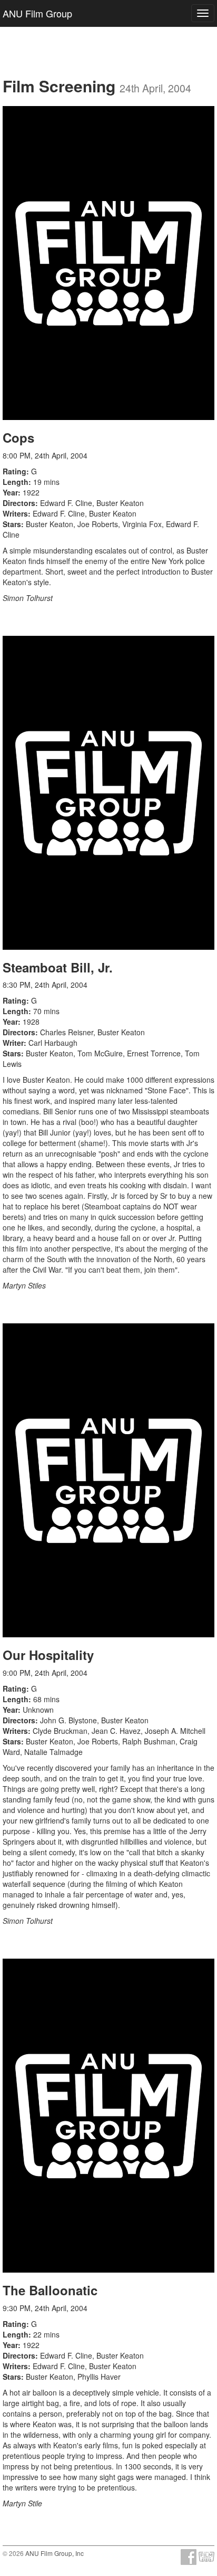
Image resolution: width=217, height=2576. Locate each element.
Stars (12, 524)
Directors (19, 503)
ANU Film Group (37, 13)
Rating (14, 471)
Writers (15, 513)
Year (10, 492)
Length (16, 482)
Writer (13, 1043)
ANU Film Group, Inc (55, 2553)
